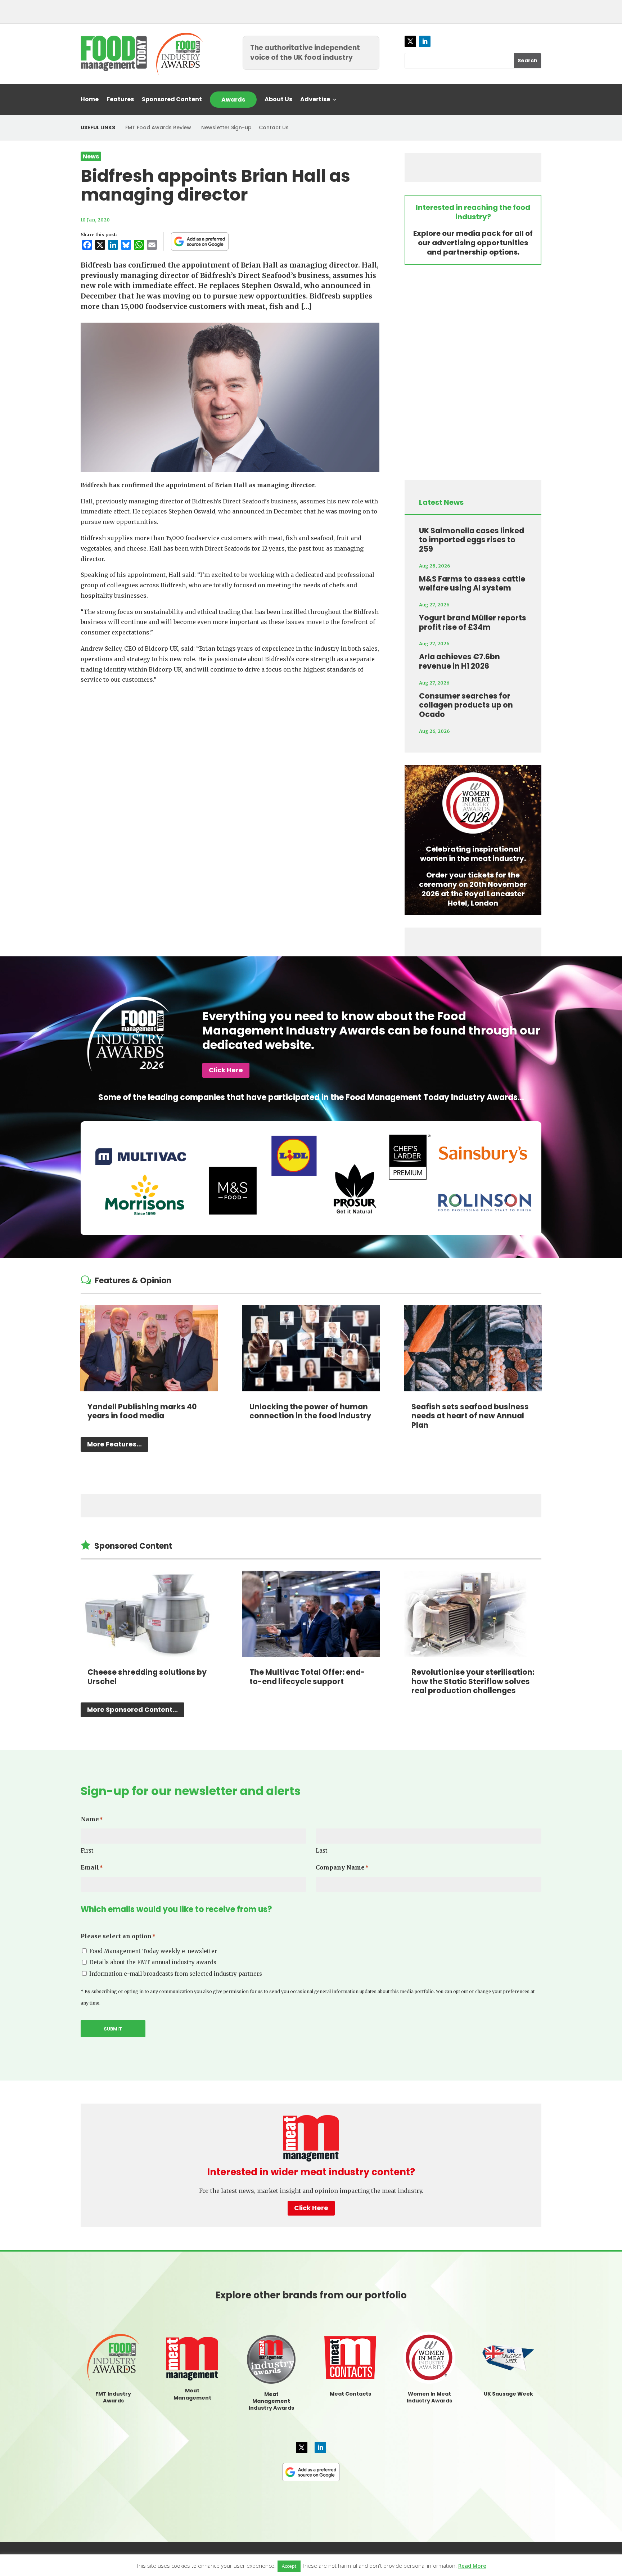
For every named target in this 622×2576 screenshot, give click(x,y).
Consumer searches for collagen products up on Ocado (466, 705)
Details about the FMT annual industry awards (153, 1962)
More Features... (114, 1444)
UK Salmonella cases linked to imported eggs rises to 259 (472, 540)
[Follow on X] (410, 41)
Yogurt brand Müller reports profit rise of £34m (473, 622)
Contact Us (274, 127)
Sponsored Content (172, 100)
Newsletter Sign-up (226, 127)
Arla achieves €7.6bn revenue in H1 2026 (459, 661)
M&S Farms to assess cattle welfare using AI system (472, 584)
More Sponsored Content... (132, 1709)
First (87, 1851)
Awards (233, 100)
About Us (278, 100)
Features (120, 100)
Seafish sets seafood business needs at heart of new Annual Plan (470, 1416)
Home (90, 100)
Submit (113, 2029)
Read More (472, 2566)
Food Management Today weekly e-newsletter (153, 1951)
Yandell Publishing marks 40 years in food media (142, 1411)
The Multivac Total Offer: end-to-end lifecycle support (307, 1677)
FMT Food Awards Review (158, 127)
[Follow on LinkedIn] (425, 41)
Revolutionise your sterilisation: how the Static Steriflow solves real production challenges (473, 1681)
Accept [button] (289, 2566)
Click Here (226, 1070)
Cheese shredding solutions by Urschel (147, 1677)
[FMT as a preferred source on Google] (200, 241)
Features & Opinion (133, 1281)
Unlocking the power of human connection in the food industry (310, 1411)
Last (322, 1851)
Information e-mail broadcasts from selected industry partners (176, 1974)
